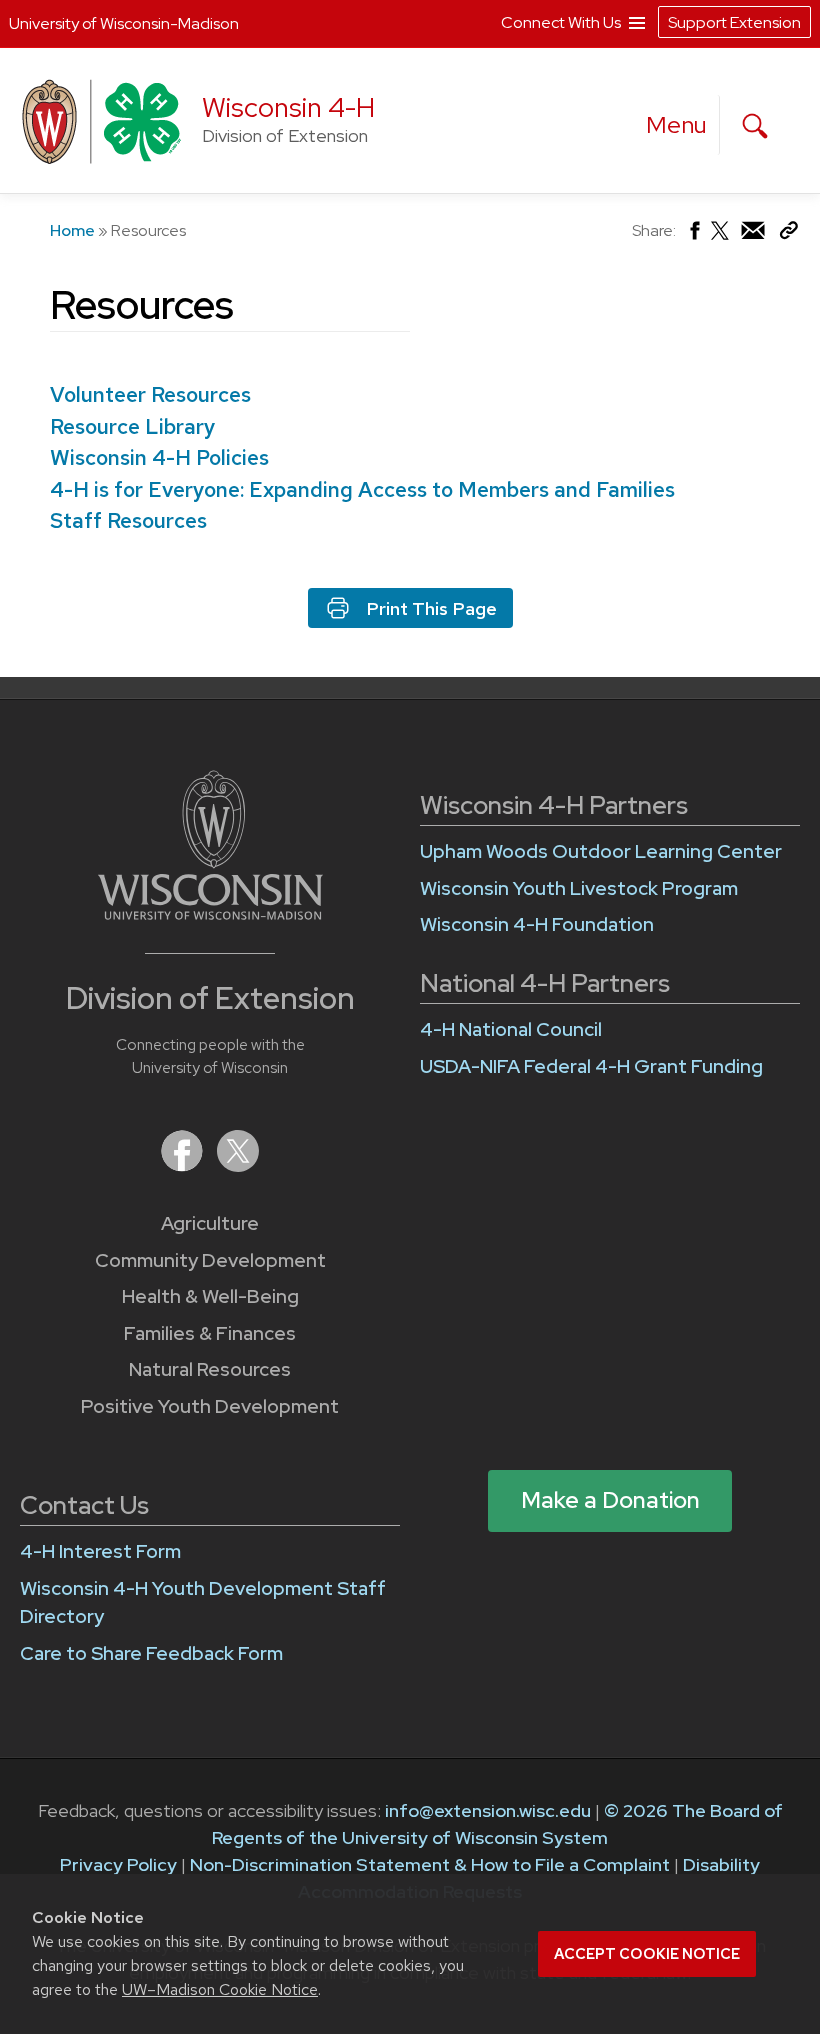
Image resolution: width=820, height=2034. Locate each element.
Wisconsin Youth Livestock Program (579, 888)
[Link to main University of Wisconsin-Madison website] (210, 913)
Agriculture (210, 1223)
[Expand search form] (755, 126)
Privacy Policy (118, 1864)
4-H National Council (511, 1029)
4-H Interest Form (100, 1551)
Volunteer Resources (150, 394)
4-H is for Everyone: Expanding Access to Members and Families (362, 489)
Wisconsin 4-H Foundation (537, 924)
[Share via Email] (754, 235)
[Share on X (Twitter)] (721, 238)
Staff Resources (128, 520)
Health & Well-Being (210, 1296)
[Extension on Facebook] (184, 1165)
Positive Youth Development (210, 1406)
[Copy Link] (788, 234)
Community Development (210, 1260)
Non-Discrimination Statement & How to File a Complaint (430, 1864)
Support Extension (734, 22)
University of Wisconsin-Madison (124, 23)
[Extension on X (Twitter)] (238, 1165)
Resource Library (132, 426)
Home (72, 230)
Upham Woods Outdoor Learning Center (601, 851)
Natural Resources (210, 1369)
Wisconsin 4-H (288, 107)
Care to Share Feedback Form (151, 1653)
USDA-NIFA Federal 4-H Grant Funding (591, 1066)
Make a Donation (610, 1500)
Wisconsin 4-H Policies (159, 457)
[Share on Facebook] (693, 235)
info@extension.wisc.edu (488, 1810)
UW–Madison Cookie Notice (220, 1989)
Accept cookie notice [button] (647, 1954)
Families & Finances (210, 1333)
